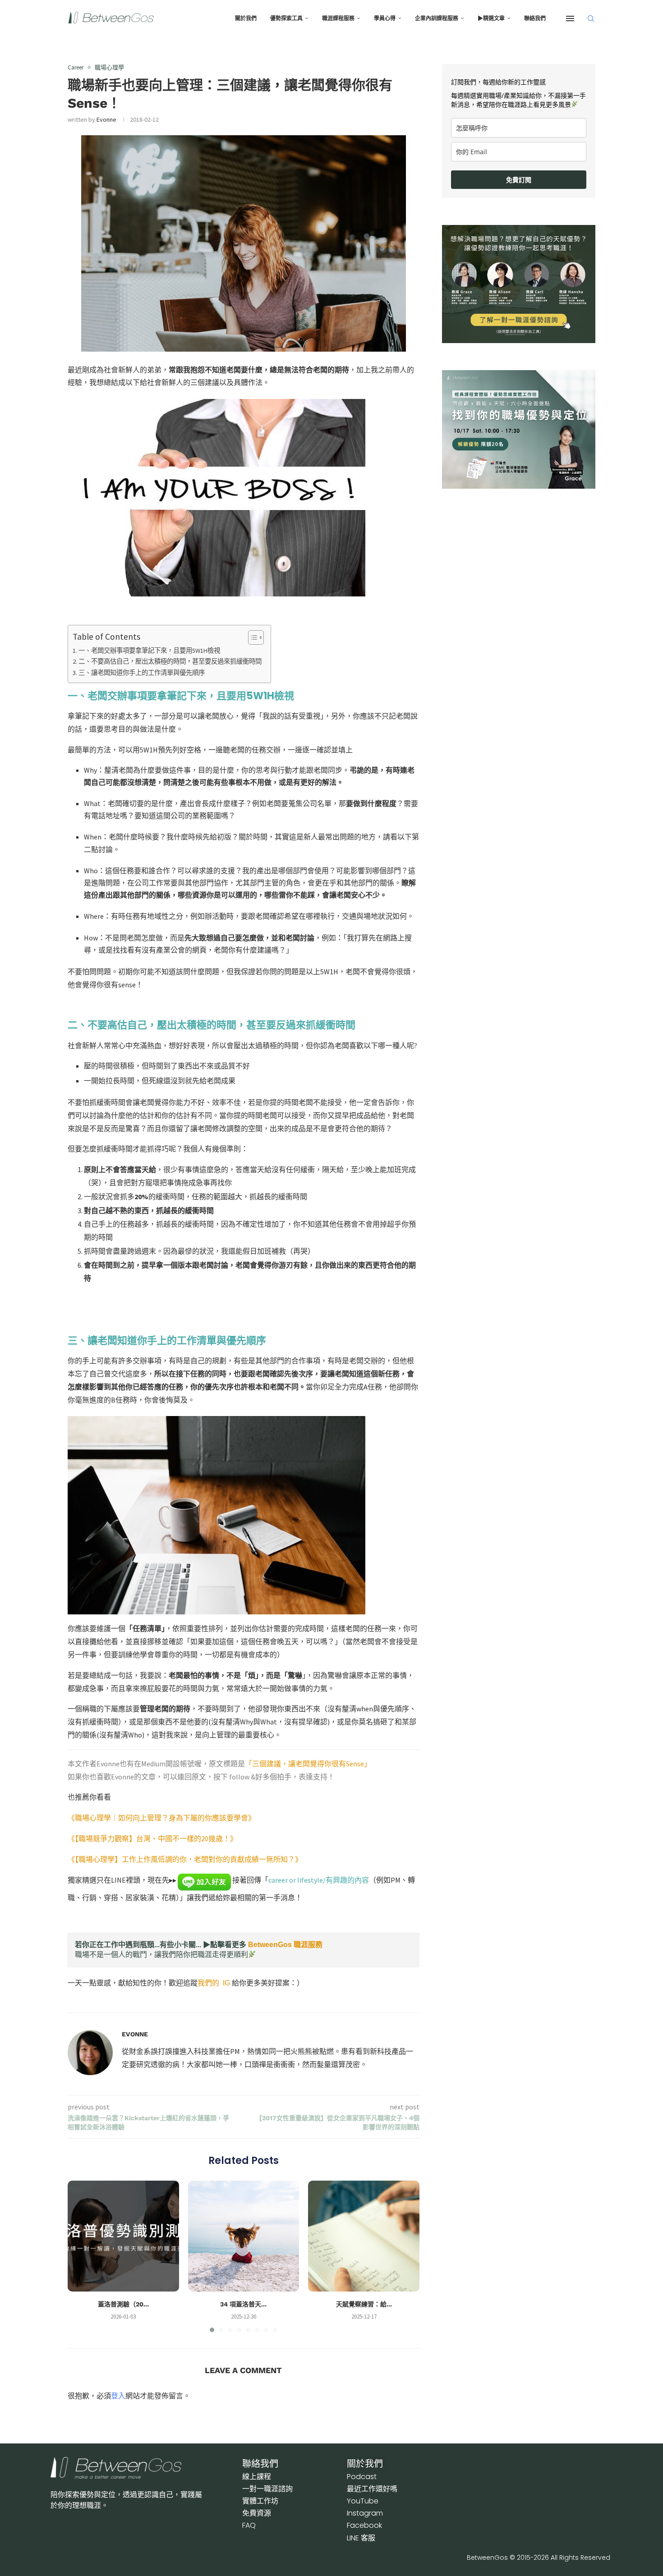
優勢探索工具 (286, 18)
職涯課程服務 (338, 18)
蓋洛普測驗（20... (123, 2304)
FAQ (249, 2525)
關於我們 (246, 18)
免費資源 (257, 2513)
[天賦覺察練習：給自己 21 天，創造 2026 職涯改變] (364, 2236)
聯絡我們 (535, 18)
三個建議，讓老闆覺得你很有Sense (308, 1764)
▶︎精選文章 (491, 18)
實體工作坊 (260, 2501)
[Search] (591, 18)
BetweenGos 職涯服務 (285, 1945)
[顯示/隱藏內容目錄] (251, 637)
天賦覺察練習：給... (364, 2304)
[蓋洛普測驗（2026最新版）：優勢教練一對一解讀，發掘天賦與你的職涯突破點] (123, 2236)
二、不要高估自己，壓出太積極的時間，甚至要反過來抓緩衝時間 (170, 661)
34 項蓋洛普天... (243, 2304)
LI (361, 2538)
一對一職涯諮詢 (267, 2489)
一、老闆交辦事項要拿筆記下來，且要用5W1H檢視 (149, 651)
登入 (118, 2396)
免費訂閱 (519, 180)
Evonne (106, 119)
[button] (80, 2256)
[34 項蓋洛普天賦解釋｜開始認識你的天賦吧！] (244, 2236)
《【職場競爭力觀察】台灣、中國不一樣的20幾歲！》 (152, 1838)
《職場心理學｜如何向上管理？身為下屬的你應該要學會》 (161, 1818)
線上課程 (257, 2477)
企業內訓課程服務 (437, 18)
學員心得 (385, 18)
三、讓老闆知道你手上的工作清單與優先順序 (142, 673)
